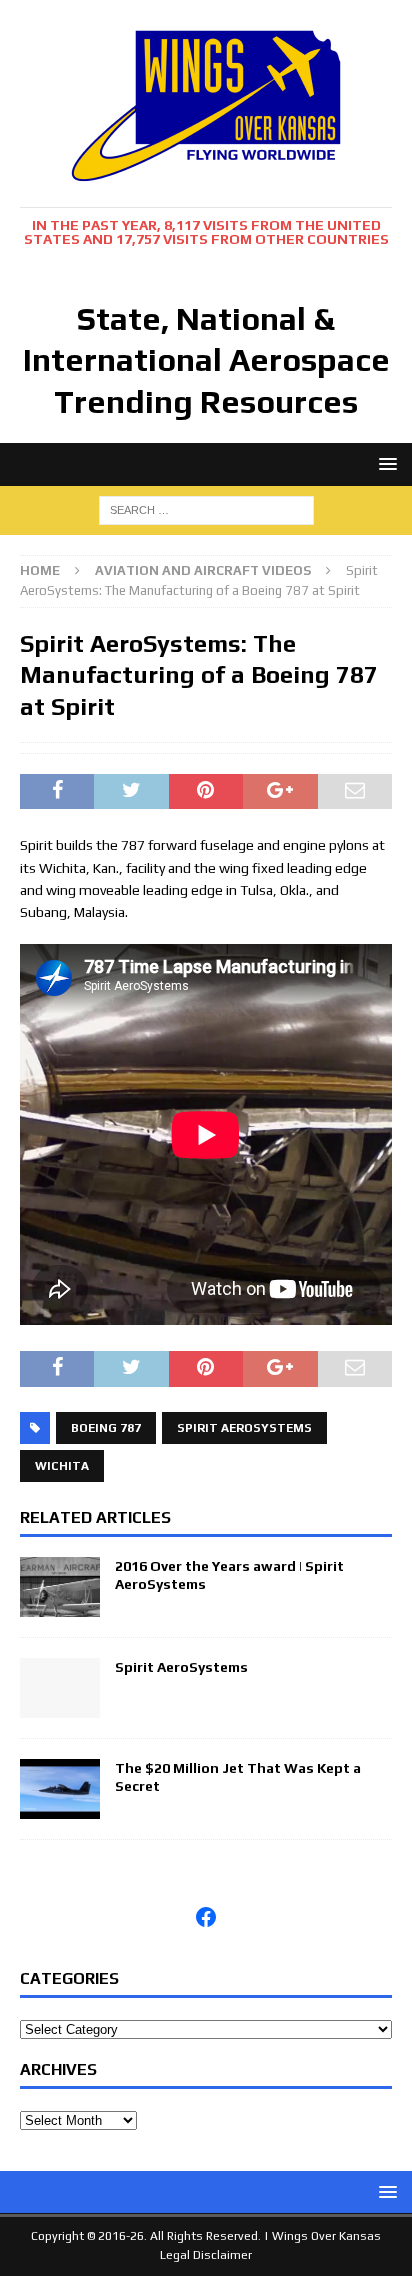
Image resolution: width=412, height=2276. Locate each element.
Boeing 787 (106, 1428)
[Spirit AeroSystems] (60, 1706)
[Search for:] (206, 508)
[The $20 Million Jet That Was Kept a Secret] (60, 1807)
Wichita (62, 1466)
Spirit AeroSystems (244, 1428)
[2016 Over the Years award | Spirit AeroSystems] (60, 1605)
